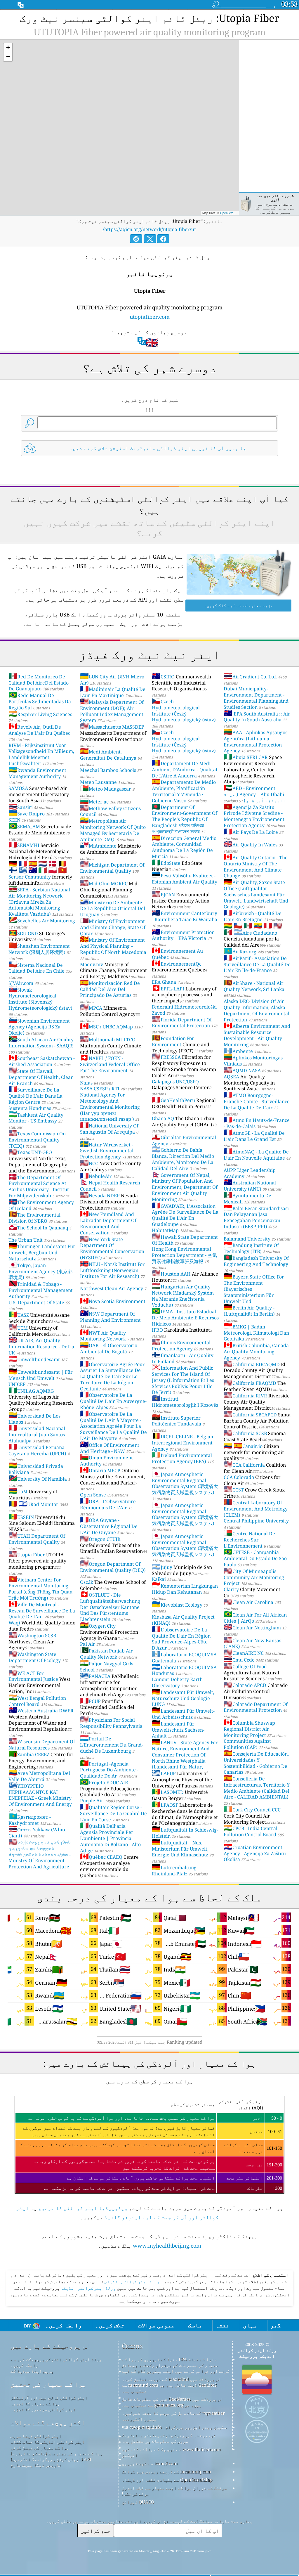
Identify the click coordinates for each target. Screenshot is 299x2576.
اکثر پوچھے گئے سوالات (48, 2422)
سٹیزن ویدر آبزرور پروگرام (196, 2427)
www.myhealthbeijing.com (167, 2246)
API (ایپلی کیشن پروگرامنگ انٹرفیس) (51, 2459)
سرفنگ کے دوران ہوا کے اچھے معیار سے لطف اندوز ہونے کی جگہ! (174, 2491)
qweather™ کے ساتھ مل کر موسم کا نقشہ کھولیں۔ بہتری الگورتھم (173, 2416)
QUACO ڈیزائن (138, 2502)
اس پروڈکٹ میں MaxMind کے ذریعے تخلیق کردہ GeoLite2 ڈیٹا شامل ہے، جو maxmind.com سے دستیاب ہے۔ (171, 2385)
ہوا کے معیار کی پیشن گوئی (40, 2447)
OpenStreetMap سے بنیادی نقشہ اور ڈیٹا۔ (167, 2480)
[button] (8, 48)
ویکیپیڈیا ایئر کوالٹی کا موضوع (83, 2208)
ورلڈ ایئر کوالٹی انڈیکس (132, 2282)
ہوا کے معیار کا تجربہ (35, 2403)
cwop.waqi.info (146, 2427)
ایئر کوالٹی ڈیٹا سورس (36, 2436)
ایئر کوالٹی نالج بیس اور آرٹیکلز (49, 2397)
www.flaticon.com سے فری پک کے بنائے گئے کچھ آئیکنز (171, 2452)
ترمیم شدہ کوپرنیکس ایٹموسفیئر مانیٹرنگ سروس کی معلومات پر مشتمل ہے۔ (169, 2438)
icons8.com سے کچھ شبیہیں (150, 2463)
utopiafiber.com (150, 317)
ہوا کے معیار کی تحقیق (49, 2384)
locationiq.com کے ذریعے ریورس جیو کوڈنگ (166, 2471)
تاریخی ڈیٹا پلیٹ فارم (36, 2465)
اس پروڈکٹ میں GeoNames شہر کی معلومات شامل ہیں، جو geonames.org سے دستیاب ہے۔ (172, 2402)
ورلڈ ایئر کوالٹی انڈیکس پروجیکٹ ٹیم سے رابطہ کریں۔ (56, 2362)
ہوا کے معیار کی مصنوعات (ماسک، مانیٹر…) (57, 2453)
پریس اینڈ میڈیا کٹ (32, 2371)
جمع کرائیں (95, 2531)
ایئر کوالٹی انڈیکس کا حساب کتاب (48, 2442)
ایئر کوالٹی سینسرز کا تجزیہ (43, 2409)
